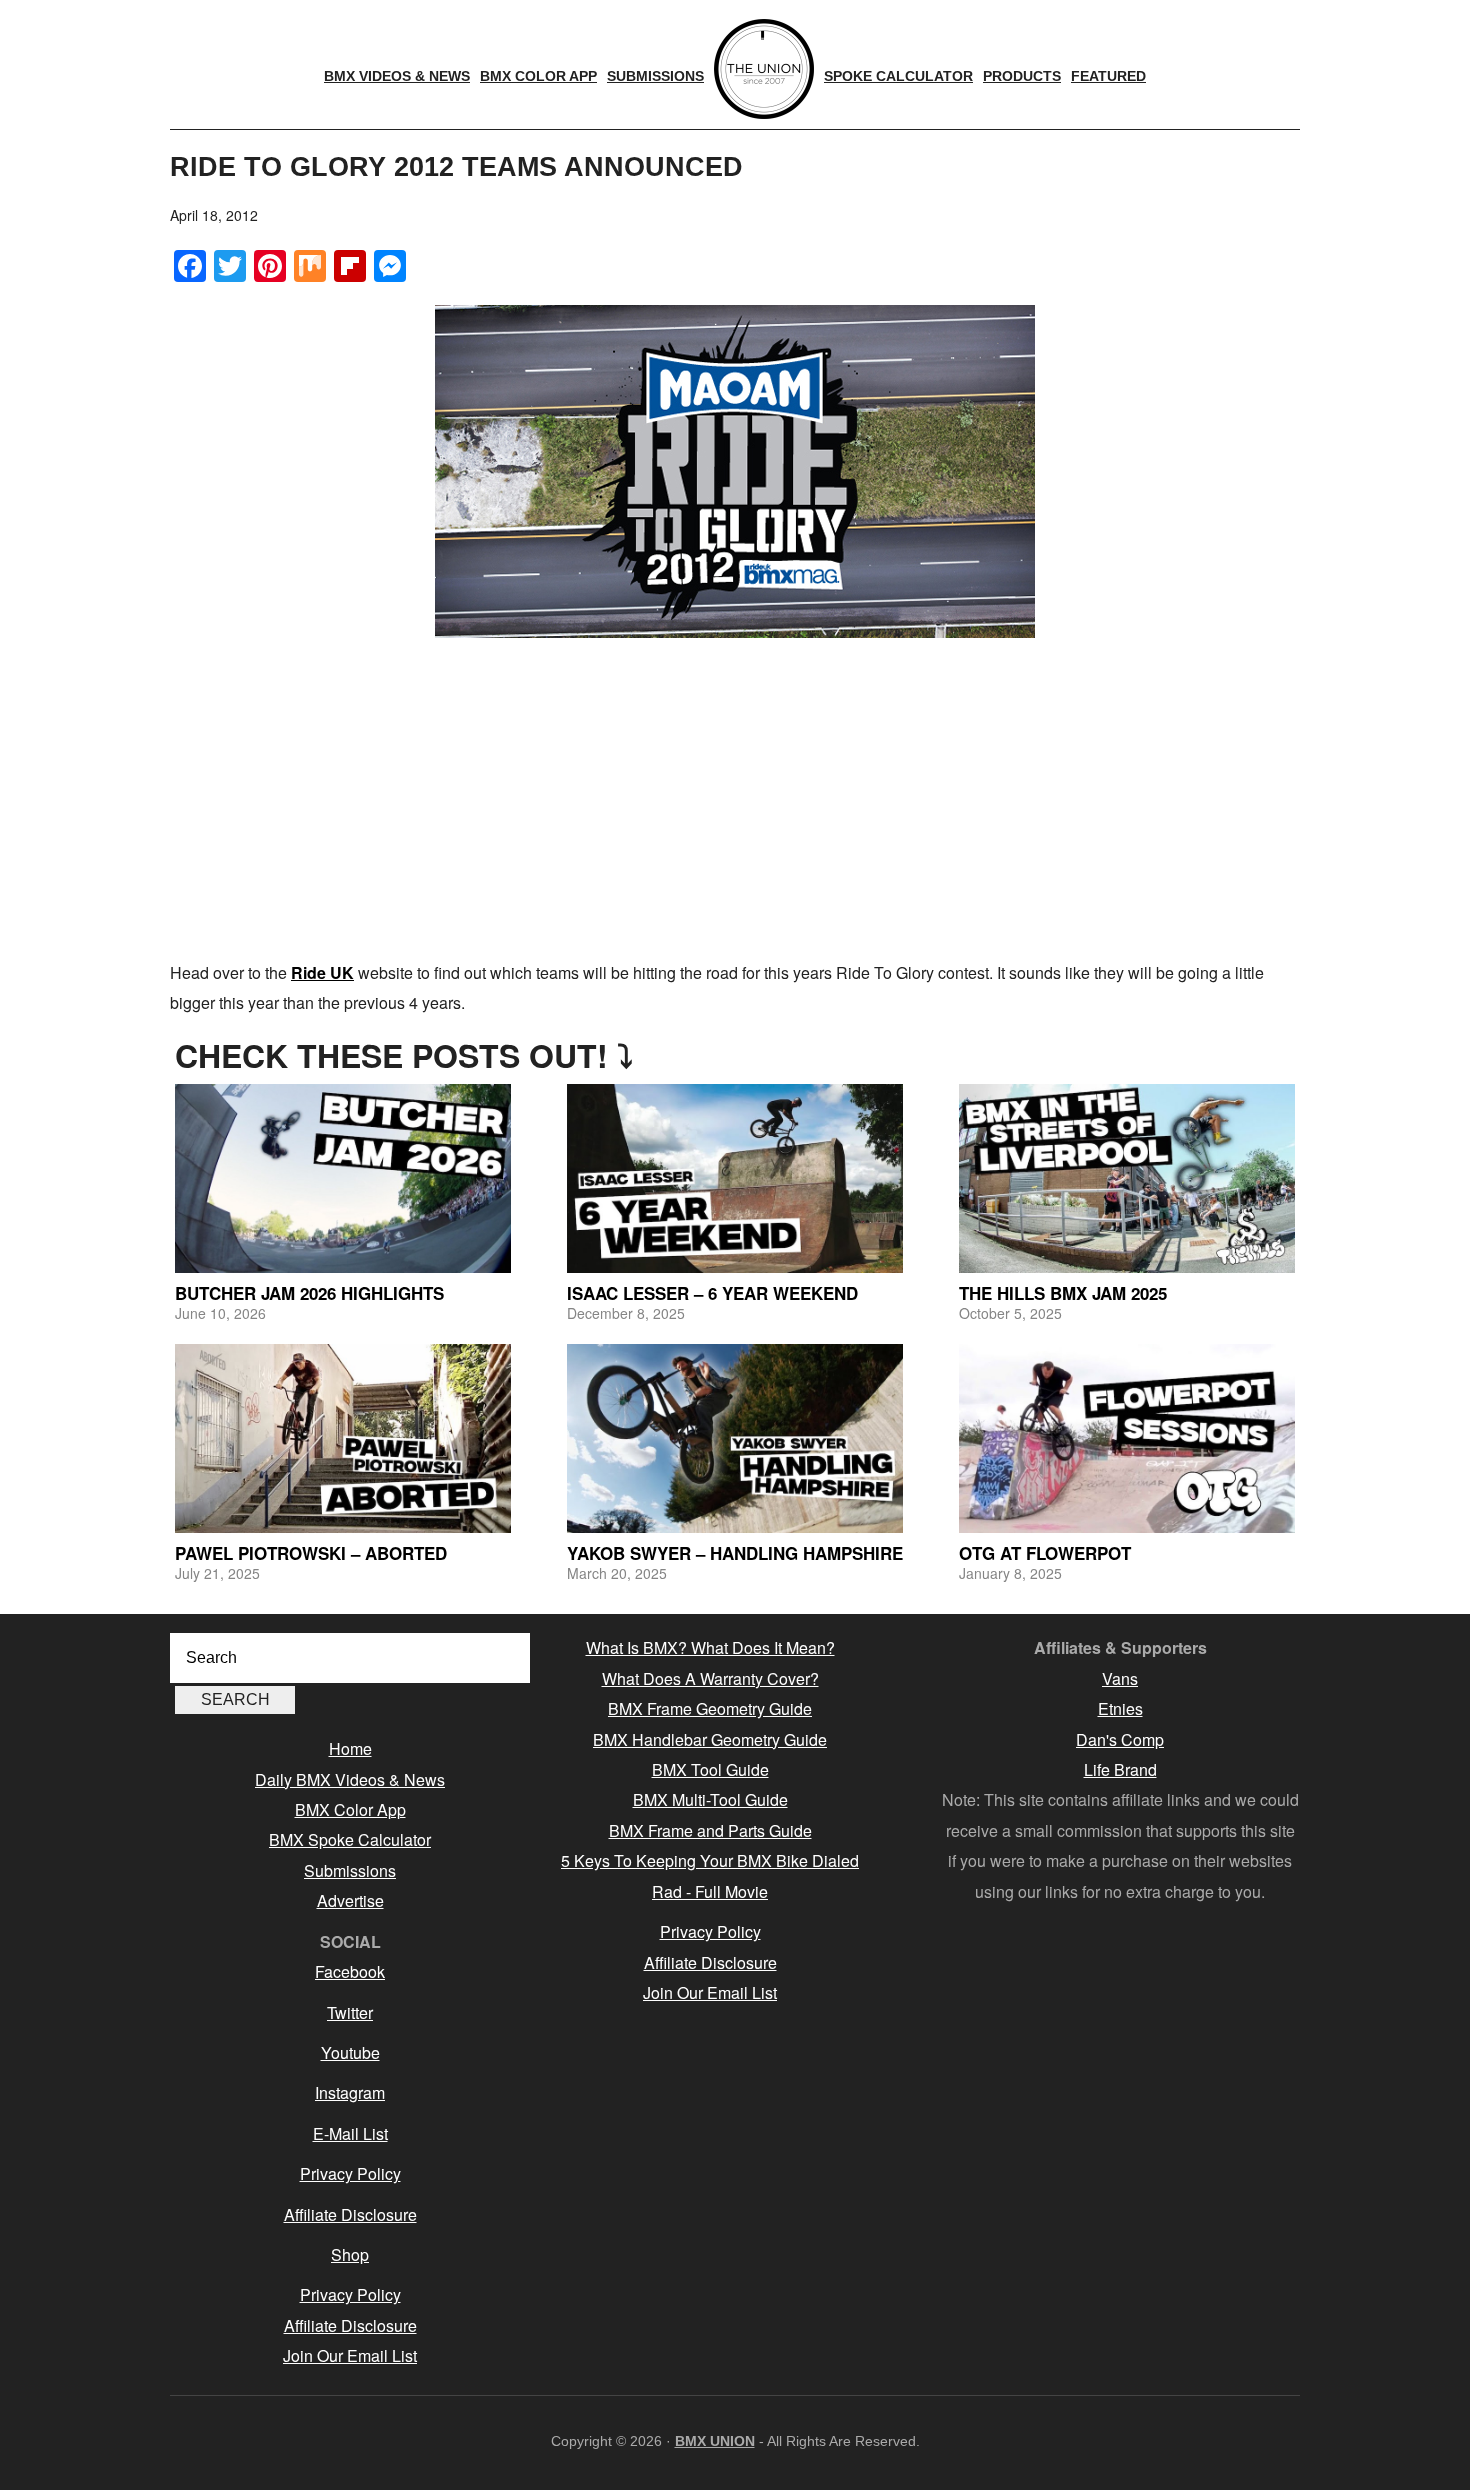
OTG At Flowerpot (1045, 1553)
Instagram (350, 2092)
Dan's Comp (1120, 1739)
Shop (350, 2254)
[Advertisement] (735, 798)
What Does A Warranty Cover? (710, 1678)
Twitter (350, 2012)
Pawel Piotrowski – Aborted (311, 1553)
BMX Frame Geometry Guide (710, 1708)
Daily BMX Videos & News (350, 1779)
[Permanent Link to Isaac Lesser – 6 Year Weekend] (735, 1178)
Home (350, 1748)
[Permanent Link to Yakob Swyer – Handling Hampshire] (735, 1438)
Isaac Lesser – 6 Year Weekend (712, 1293)
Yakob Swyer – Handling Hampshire (735, 1553)
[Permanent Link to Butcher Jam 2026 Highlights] (343, 1178)
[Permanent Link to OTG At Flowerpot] (1127, 1438)
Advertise (350, 1900)
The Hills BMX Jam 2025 (1063, 1293)
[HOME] (764, 69)
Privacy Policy (350, 2173)
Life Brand (1120, 1769)
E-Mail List (350, 2133)
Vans (1120, 1678)
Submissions (350, 1870)
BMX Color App (350, 1809)
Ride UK (322, 972)
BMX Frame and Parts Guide (710, 1830)
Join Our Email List (350, 2355)
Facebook (350, 1971)
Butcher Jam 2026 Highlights (309, 1293)
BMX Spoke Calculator (350, 1839)
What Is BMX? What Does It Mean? (710, 1647)
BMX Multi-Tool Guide (710, 1799)
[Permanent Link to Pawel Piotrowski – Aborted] (343, 1438)
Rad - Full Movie (710, 1891)
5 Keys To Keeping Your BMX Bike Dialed (710, 1860)
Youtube (350, 2052)
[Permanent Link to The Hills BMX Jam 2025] (1127, 1178)
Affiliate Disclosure (350, 2214)
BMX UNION (715, 2441)
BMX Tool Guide (710, 1769)
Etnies (1120, 1708)
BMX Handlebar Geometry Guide (710, 1739)
